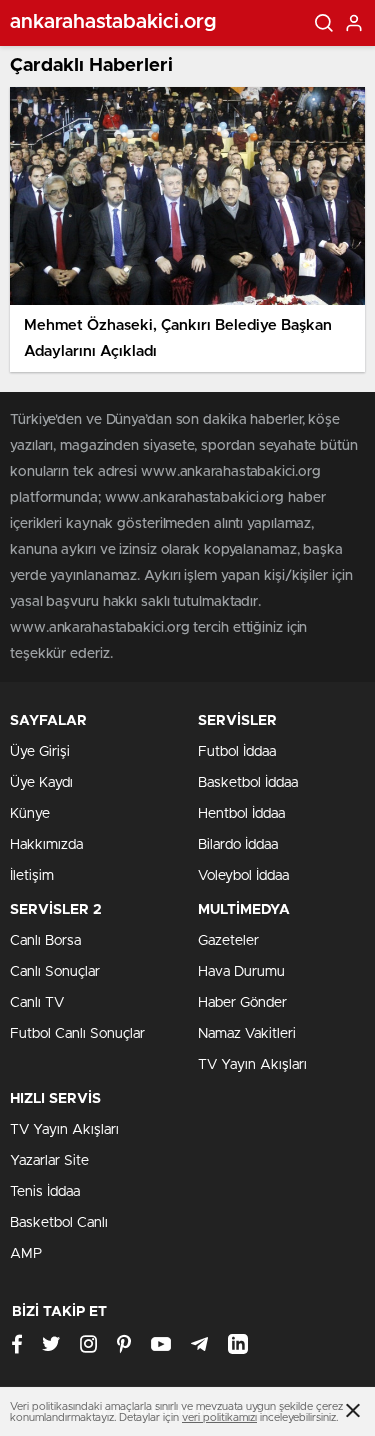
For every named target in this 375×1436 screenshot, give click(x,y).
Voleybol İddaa (243, 876)
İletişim (32, 876)
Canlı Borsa (45, 941)
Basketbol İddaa (248, 783)
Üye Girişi (40, 752)
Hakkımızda (46, 845)
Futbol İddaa (237, 752)
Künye (30, 814)
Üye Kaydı (41, 783)
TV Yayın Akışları (252, 1065)
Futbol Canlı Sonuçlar (77, 1034)
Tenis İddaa (45, 1192)
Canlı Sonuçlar (55, 972)
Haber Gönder (242, 1003)
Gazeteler (228, 941)
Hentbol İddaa (241, 814)
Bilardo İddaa (238, 845)
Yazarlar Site (49, 1161)
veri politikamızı (219, 1417)
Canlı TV (37, 1003)
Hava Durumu (241, 972)
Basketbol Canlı (59, 1223)
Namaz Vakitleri (247, 1034)
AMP (26, 1254)
